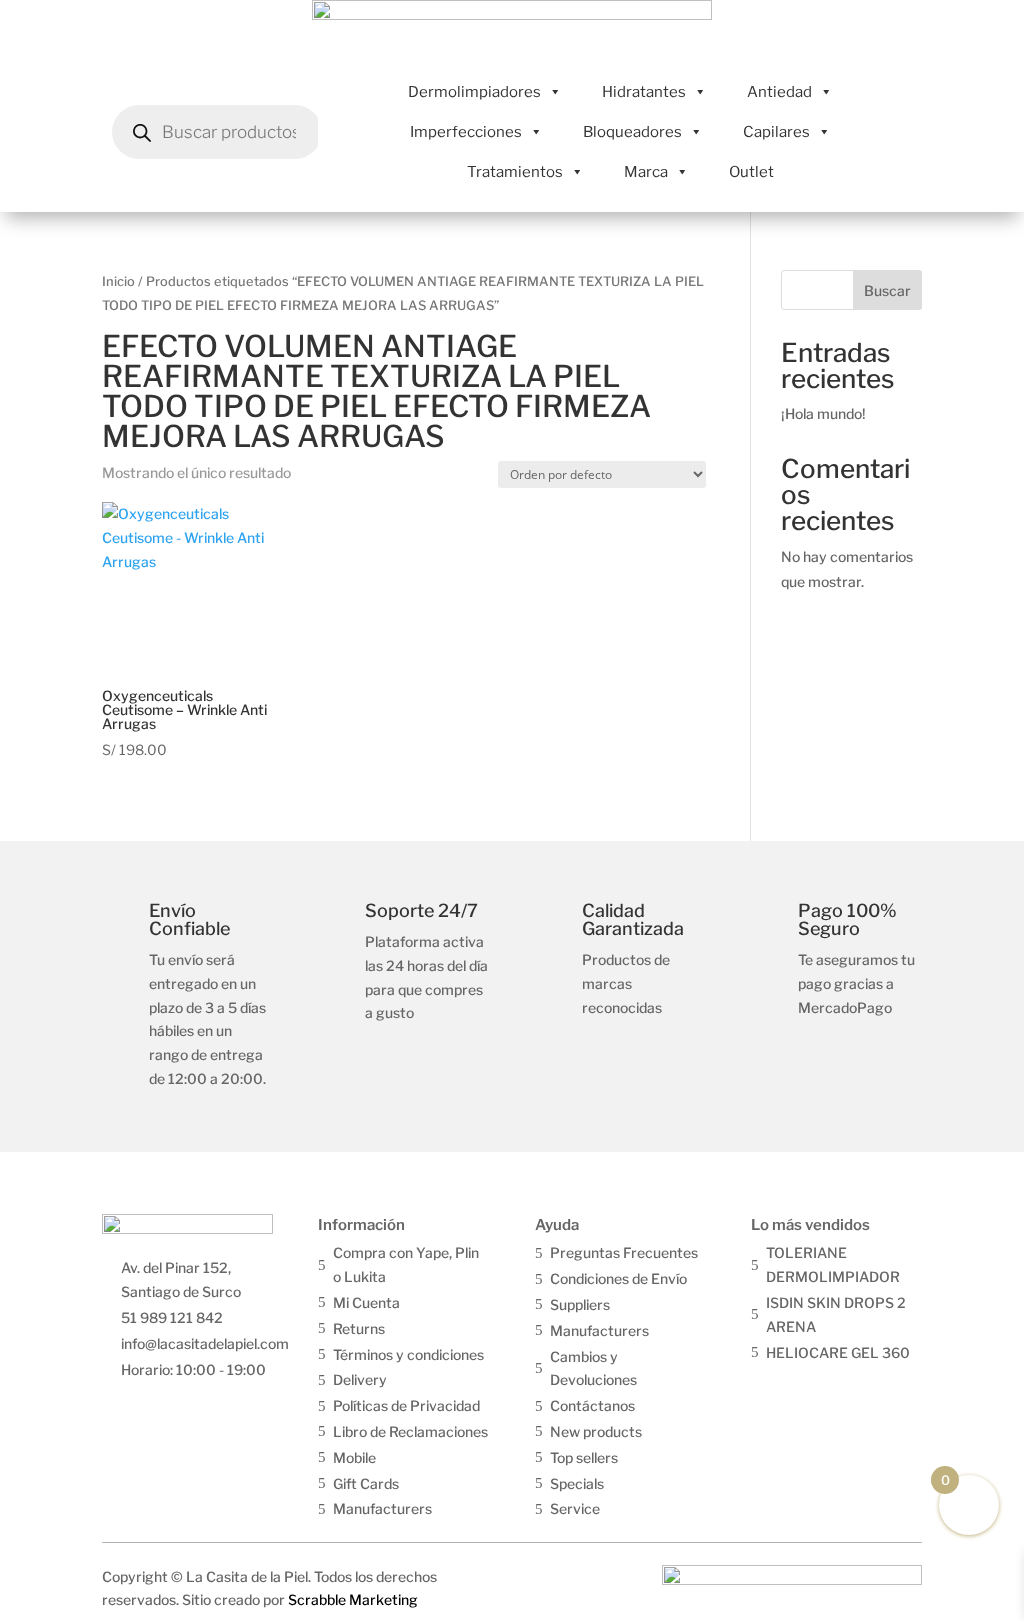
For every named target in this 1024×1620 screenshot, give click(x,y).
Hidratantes (644, 92)
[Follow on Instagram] (810, 1388)
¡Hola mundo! (823, 413)
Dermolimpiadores (474, 92)
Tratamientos (515, 172)
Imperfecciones (466, 132)
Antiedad (779, 92)
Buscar (887, 290)
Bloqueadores (632, 132)
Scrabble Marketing (353, 1599)
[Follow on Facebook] (768, 1388)
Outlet (751, 172)
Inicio (118, 281)
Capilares (776, 132)
